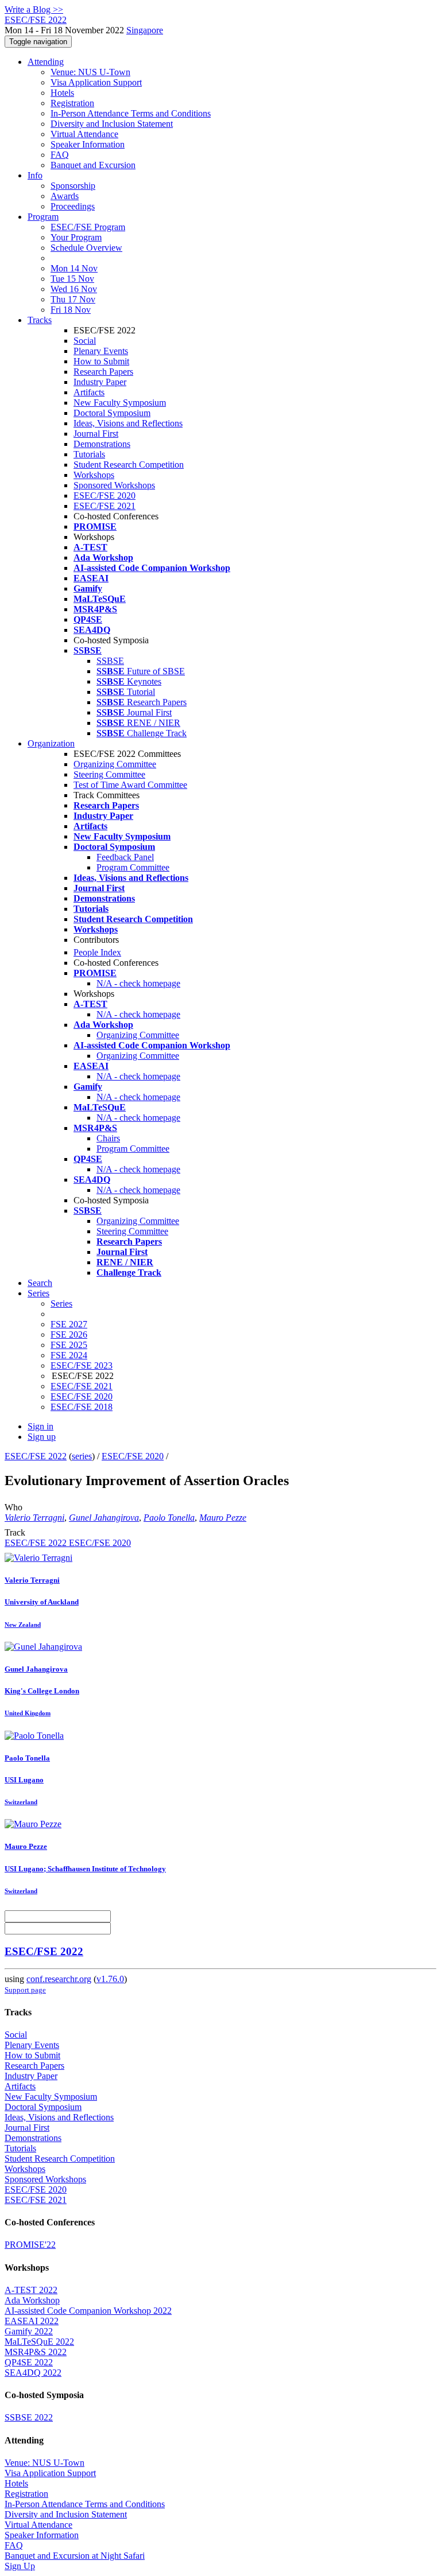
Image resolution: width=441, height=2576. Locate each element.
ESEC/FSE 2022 (36, 1456)
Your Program (76, 237)
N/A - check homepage (138, 983)
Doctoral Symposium (112, 413)
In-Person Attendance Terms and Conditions (131, 113)
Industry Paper (100, 382)
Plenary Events (101, 351)
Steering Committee (109, 774)
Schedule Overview (86, 248)
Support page (25, 1990)
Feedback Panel (125, 857)
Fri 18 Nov (71, 310)
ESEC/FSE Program (88, 227)
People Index (97, 952)
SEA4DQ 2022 (33, 2373)
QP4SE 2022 (29, 2362)
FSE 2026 (69, 1334)
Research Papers (103, 372)
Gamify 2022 (29, 2331)
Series (61, 1303)
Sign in (40, 1426)
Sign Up (20, 2566)
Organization (51, 743)
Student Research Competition (129, 465)
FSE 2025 (69, 1345)
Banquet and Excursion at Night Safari (75, 2556)
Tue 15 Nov (72, 279)
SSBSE (110, 661)
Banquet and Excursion (93, 165)
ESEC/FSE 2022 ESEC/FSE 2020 (68, 1543)
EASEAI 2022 (32, 2321)
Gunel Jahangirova (104, 1518)
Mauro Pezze (223, 1518)
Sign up (42, 1437)
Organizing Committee (115, 764)
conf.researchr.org (59, 1979)
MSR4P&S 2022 (36, 2352)
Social (85, 341)
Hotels (62, 93)
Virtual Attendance (84, 134)
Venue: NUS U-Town (90, 72)
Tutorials (89, 454)
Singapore (145, 30)
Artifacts (89, 392)
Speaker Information (88, 144)
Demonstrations (102, 444)
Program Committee (133, 867)
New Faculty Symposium (120, 403)
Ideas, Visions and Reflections (128, 423)
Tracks (40, 320)
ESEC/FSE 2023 (82, 1365)
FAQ (60, 155)
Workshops (94, 475)
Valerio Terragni (34, 1518)
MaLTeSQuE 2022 (39, 2342)
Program (43, 217)
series (82, 1456)
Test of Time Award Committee (130, 785)
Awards (65, 196)
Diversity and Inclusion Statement (112, 124)
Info (35, 175)
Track (15, 1532)
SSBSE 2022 (29, 2417)
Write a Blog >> (34, 9)
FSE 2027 (69, 1324)
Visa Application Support (96, 82)
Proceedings (73, 206)
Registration (72, 103)
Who (13, 1507)
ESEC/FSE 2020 (105, 496)
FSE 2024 (69, 1355)
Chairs (108, 1138)
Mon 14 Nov (74, 268)
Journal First (96, 434)
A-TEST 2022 (31, 2290)
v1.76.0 (110, 1979)
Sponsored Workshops (114, 485)
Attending (46, 62)
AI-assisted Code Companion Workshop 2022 (88, 2311)
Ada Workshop (32, 2300)
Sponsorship (73, 186)
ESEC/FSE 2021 (105, 506)
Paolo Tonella (169, 1518)
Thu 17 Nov (73, 299)
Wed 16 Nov (74, 289)
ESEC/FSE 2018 (82, 1407)
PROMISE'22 (30, 2245)
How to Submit (101, 361)
